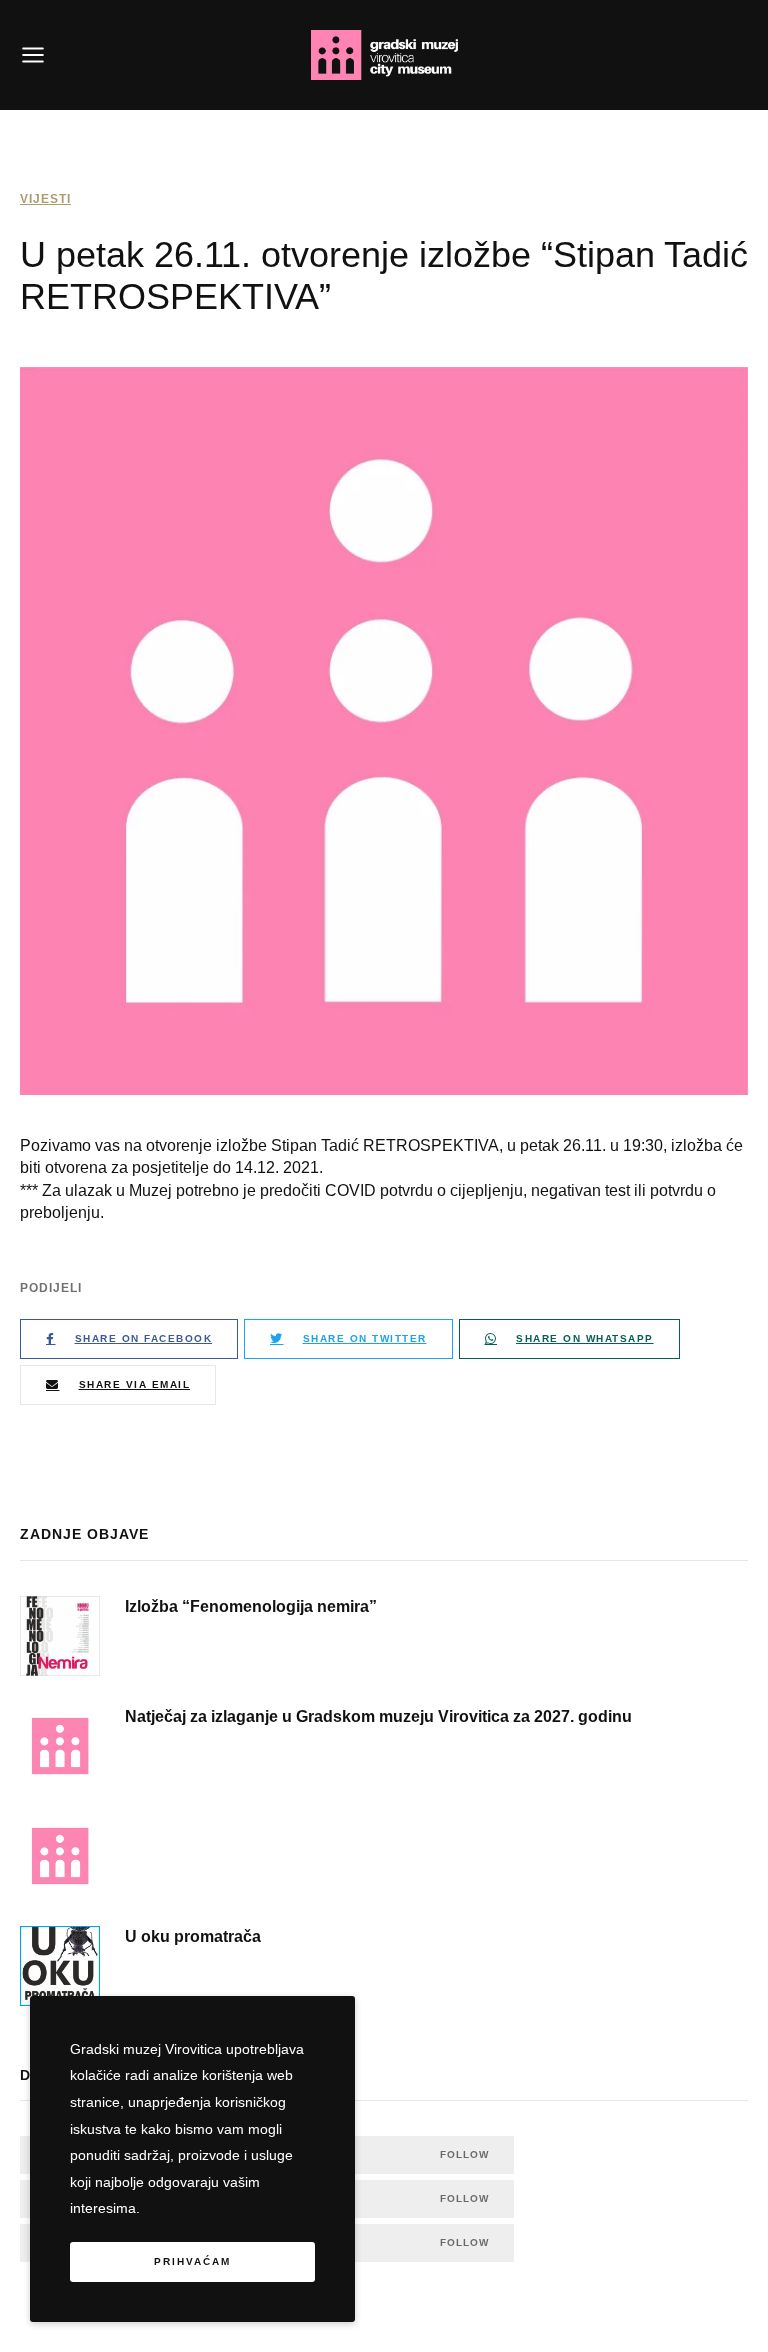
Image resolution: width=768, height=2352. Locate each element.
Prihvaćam (192, 2261)
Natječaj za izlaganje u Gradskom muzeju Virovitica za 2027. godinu (378, 1716)
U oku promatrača (193, 1936)
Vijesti (45, 199)
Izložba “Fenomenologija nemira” (251, 1606)
